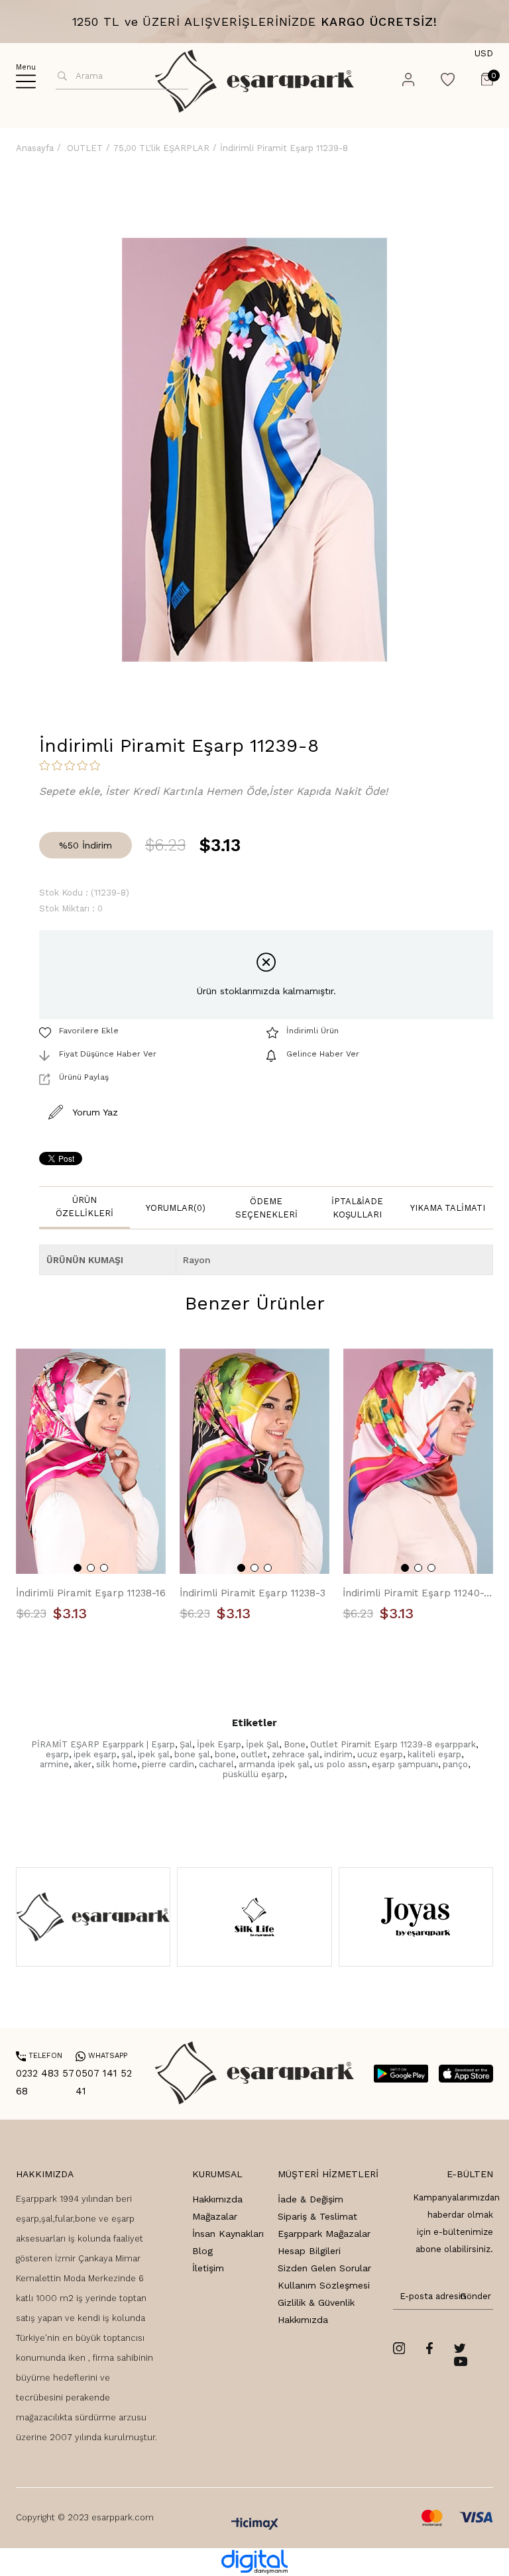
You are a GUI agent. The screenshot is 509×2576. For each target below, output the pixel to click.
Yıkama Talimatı (448, 1208)
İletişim (208, 2268)
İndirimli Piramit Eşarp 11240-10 (418, 1593)
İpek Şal (262, 1744)
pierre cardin (168, 1764)
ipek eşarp (95, 1754)
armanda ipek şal (274, 1764)
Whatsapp (101, 2056)
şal (127, 1754)
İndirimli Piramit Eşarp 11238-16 (91, 1593)
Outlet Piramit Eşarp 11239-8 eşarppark (393, 1744)
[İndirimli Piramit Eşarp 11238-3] (255, 1461)
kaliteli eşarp (434, 1754)
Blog (202, 2251)
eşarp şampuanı (405, 1764)
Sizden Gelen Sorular (324, 2268)
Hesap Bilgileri (309, 2251)
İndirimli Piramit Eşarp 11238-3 (253, 1593)
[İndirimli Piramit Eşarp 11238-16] (91, 1461)
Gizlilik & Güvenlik (316, 2302)
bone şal (192, 1754)
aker (83, 1764)
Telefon (39, 2056)
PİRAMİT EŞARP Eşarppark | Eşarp (103, 1744)
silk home (117, 1764)
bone (225, 1754)
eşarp (57, 1754)
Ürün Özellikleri (85, 1207)
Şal (186, 1744)
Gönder (473, 2296)
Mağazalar (215, 2216)
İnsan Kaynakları (228, 2234)
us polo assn (341, 1764)
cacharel (216, 1764)
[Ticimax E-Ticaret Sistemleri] (255, 2525)
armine (54, 1764)
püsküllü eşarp (254, 1774)
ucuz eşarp (380, 1754)
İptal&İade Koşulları (357, 1208)
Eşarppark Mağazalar (324, 2234)
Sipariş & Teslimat (317, 2216)
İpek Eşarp (219, 1744)
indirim (338, 1754)
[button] (78, 1568)
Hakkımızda (217, 2199)
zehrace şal (296, 1754)
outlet (254, 1754)
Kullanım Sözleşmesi (324, 2285)
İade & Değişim (311, 2199)
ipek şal (154, 1754)
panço (455, 1764)
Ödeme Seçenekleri (266, 1208)
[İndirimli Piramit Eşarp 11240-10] (418, 1461)
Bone (295, 1744)
